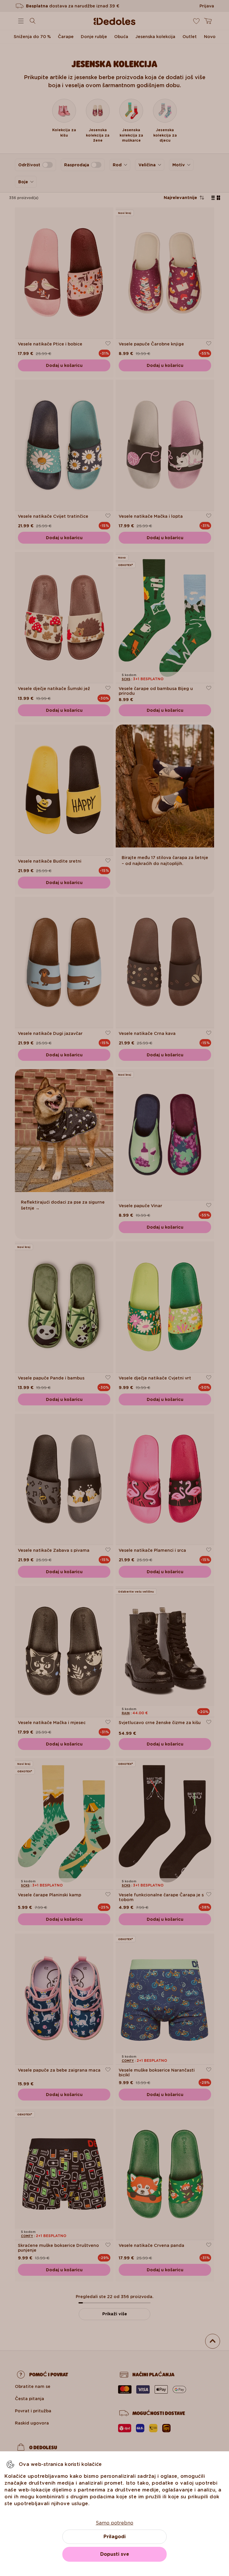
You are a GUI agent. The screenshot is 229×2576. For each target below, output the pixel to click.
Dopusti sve (115, 2554)
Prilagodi (114, 2537)
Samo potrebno (114, 2523)
